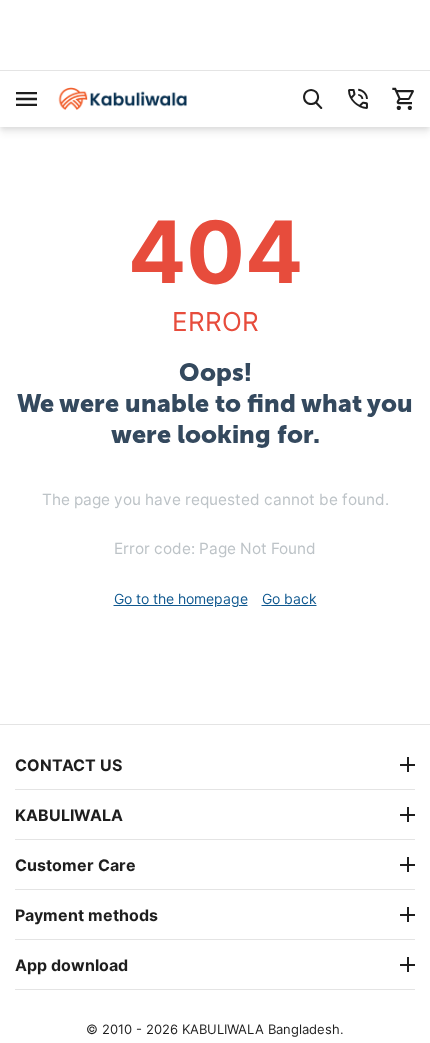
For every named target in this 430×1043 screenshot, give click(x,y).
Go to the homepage (181, 598)
